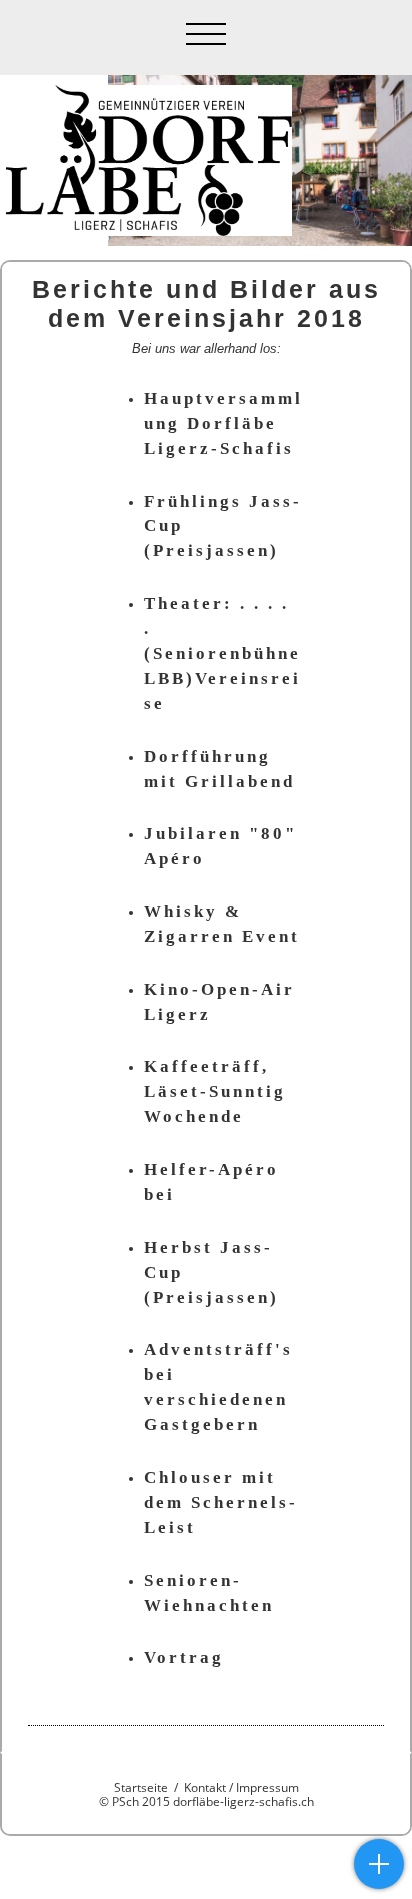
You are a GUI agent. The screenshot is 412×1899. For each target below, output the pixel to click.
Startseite (141, 1787)
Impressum (267, 1787)
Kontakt (205, 1787)
